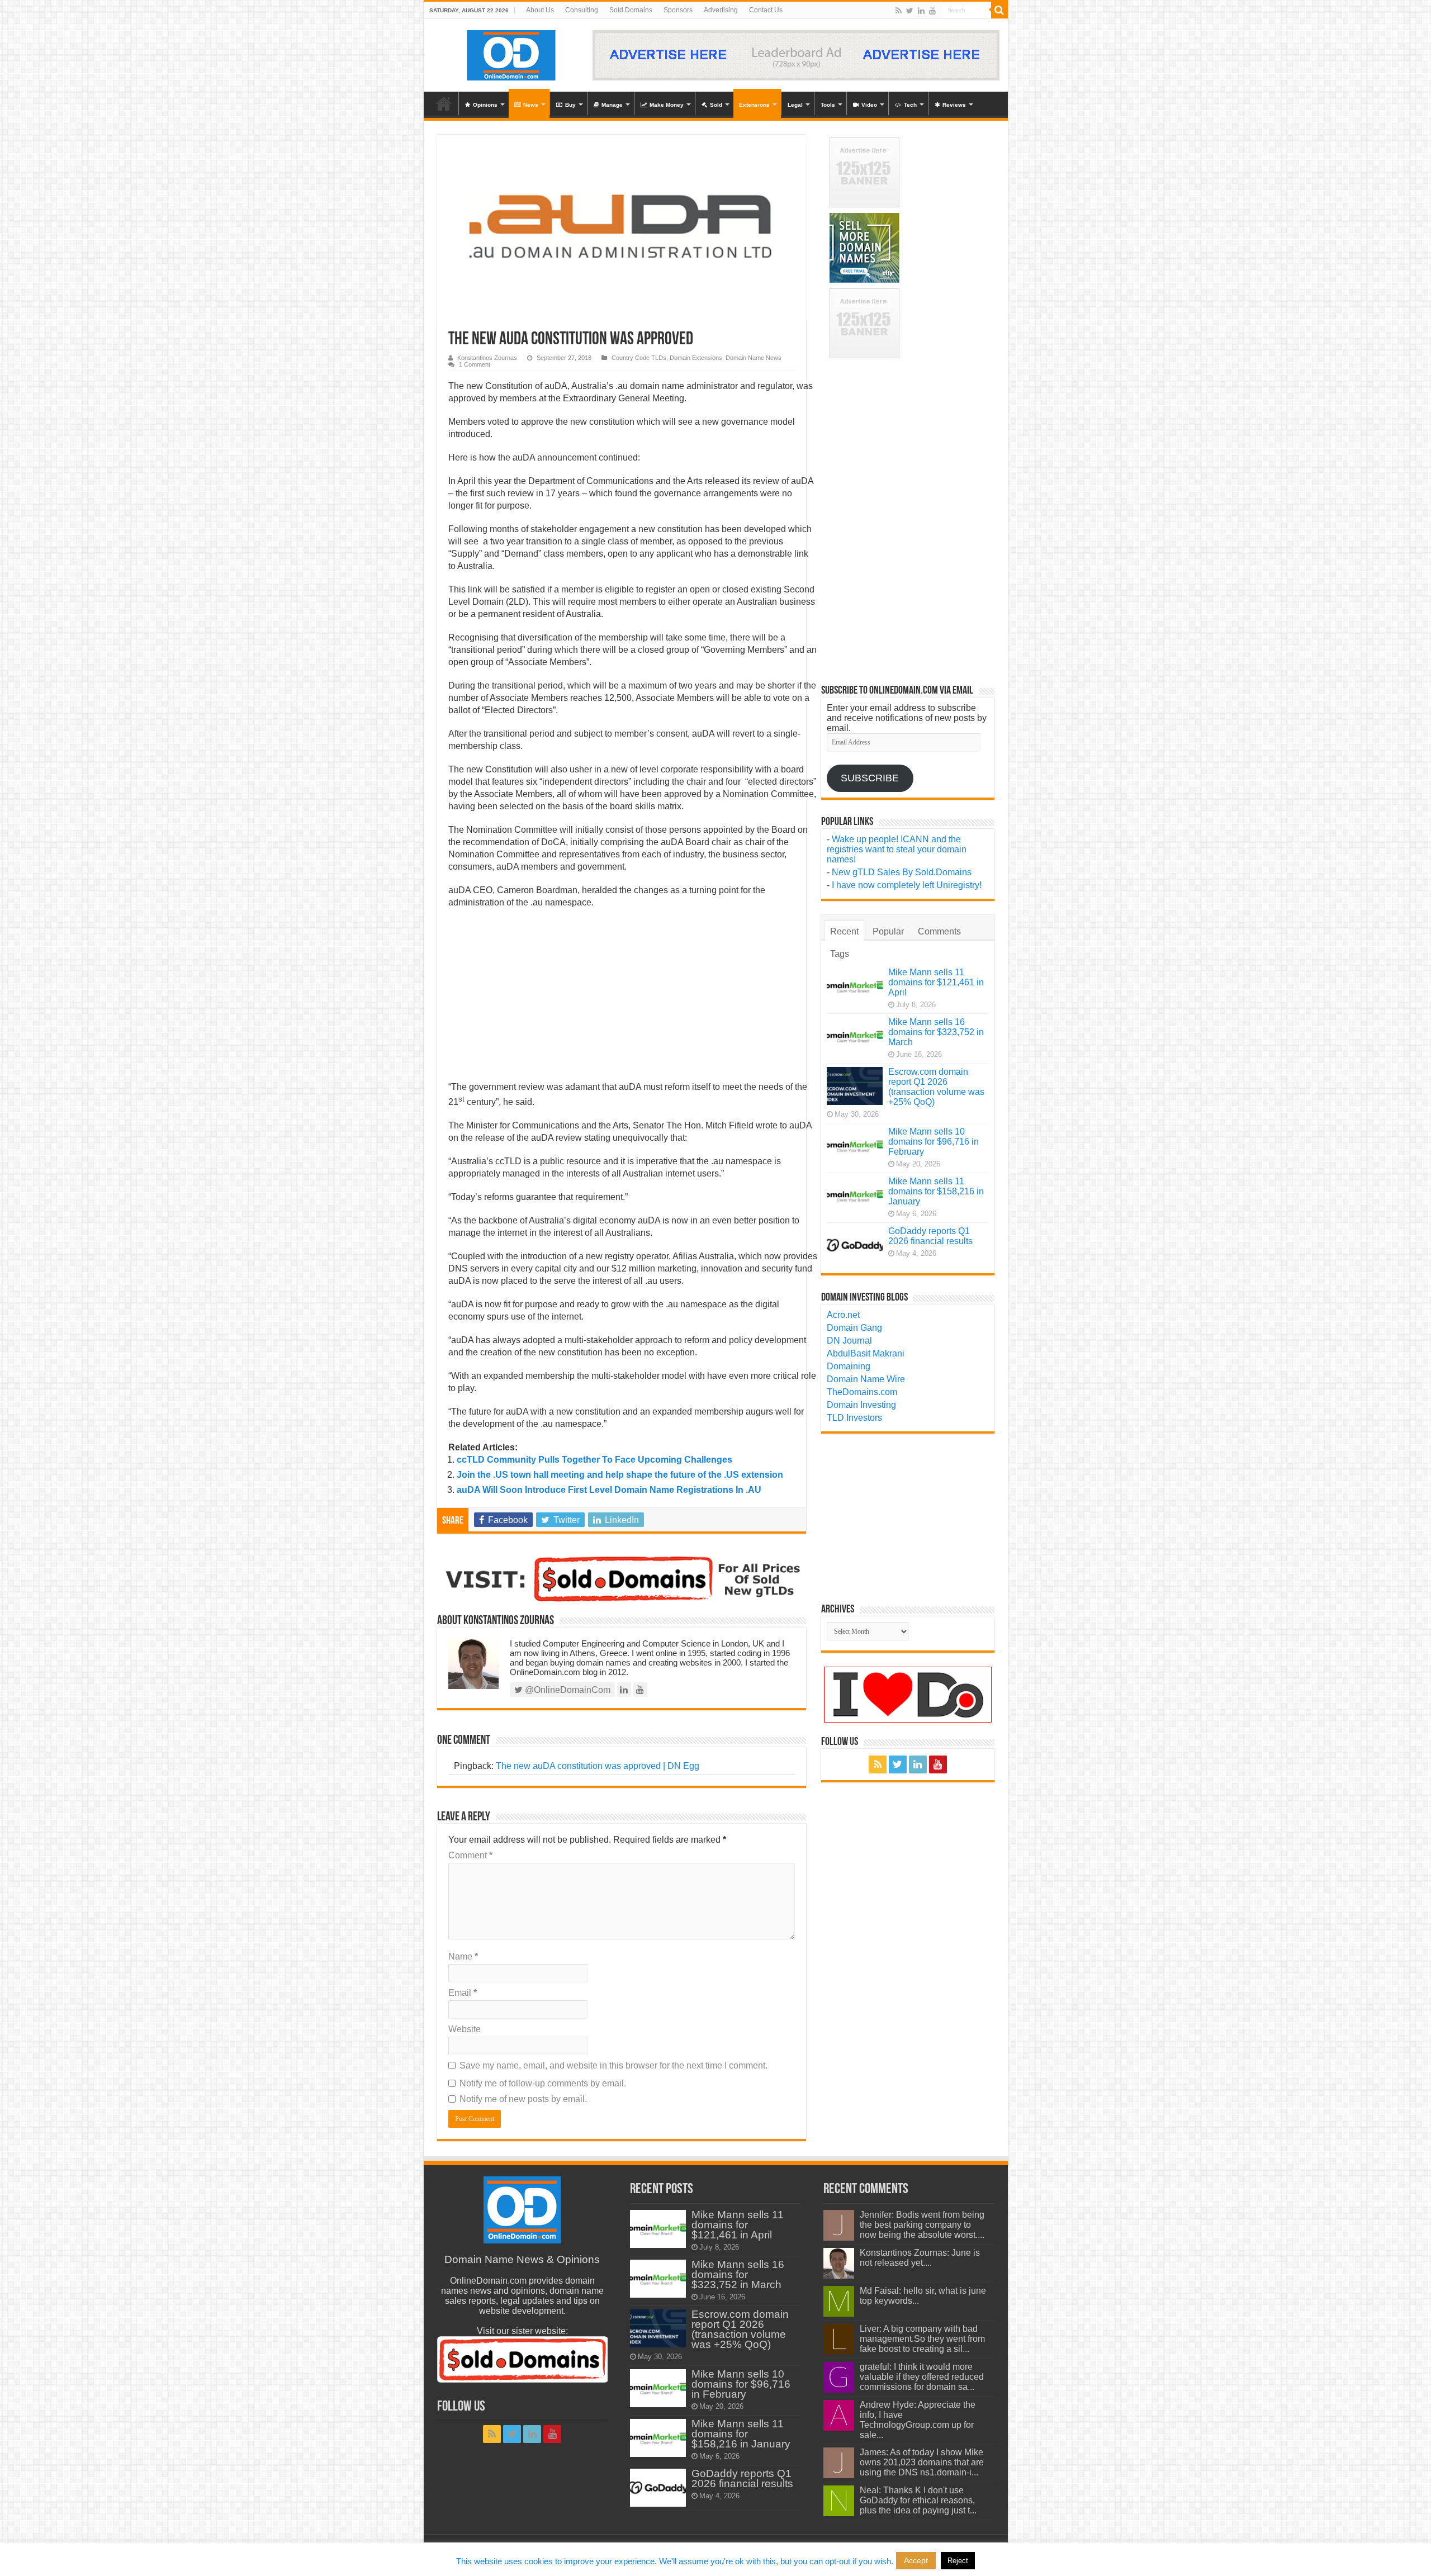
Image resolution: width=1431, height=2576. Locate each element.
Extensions (754, 105)
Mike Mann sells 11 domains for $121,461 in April (936, 982)
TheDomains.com (862, 1392)
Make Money (667, 105)
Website (465, 2029)
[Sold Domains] (622, 1578)
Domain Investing (861, 1405)
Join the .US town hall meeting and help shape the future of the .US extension (620, 1475)
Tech (910, 105)
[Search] (999, 10)
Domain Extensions (696, 358)
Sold (716, 105)
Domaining (849, 1366)
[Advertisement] (633, 998)
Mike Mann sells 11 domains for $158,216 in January (936, 1191)
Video (869, 105)
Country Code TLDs (639, 358)
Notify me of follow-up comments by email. (543, 2083)
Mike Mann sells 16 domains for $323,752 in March (936, 1032)
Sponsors (678, 10)
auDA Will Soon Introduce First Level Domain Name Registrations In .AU (609, 1490)
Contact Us (766, 10)
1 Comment (475, 364)
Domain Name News (754, 358)
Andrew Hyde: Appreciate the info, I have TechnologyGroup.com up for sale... (918, 2420)
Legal (795, 105)
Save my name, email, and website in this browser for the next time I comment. (613, 2065)
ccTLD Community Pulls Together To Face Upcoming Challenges (594, 1460)
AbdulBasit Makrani (866, 1353)
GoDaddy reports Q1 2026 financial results (930, 1236)
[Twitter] (910, 11)
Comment (470, 1855)
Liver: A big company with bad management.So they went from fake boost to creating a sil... (922, 2339)
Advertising (721, 10)
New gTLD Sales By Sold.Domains (902, 872)
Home (444, 103)
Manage (612, 105)
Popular (888, 931)
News (531, 105)
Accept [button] (916, 2560)
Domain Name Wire (866, 1379)
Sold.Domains (631, 10)
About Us (540, 10)
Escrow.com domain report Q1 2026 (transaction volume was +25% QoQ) (936, 1087)
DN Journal (849, 1341)
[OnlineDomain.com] (512, 53)
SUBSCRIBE (870, 778)
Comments (939, 931)
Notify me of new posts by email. (523, 2099)
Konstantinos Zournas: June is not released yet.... (920, 2258)
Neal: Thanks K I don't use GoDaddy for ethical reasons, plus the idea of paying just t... (918, 2500)
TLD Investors (854, 1418)
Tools (828, 105)
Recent (844, 931)
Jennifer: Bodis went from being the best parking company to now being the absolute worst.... (922, 2225)
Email (463, 1993)
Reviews (954, 105)
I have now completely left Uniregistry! (907, 885)
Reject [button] (958, 2561)
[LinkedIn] (921, 11)
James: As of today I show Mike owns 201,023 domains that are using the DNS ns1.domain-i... (922, 2462)
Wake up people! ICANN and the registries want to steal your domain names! (897, 849)
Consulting (582, 10)
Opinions (485, 105)
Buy (570, 105)
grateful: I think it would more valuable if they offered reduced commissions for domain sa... (922, 2377)
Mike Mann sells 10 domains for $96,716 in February (934, 1142)
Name (463, 1956)
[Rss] (899, 11)
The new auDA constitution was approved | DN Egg (598, 1766)
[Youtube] (932, 11)
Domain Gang (854, 1328)
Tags (840, 954)
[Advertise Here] (796, 54)
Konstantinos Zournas (487, 358)
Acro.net (843, 1315)
